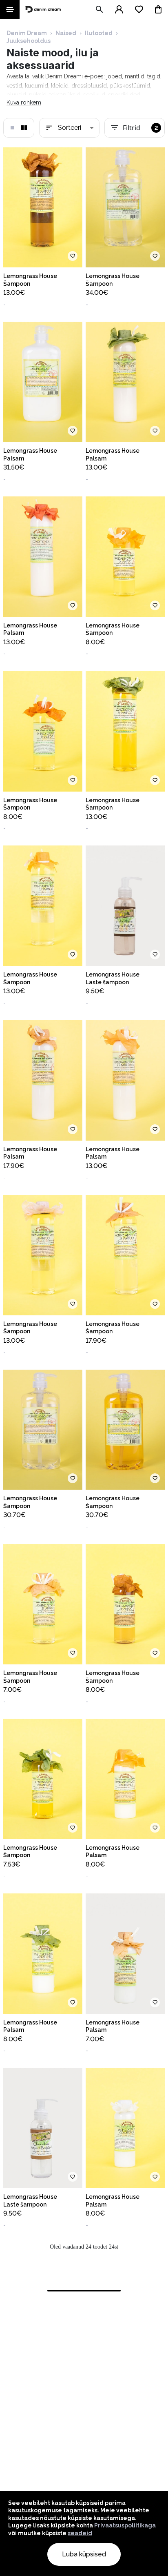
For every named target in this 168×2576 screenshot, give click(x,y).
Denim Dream (27, 33)
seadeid (80, 2533)
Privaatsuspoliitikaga (125, 2525)
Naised (66, 33)
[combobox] (69, 128)
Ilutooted (99, 33)
